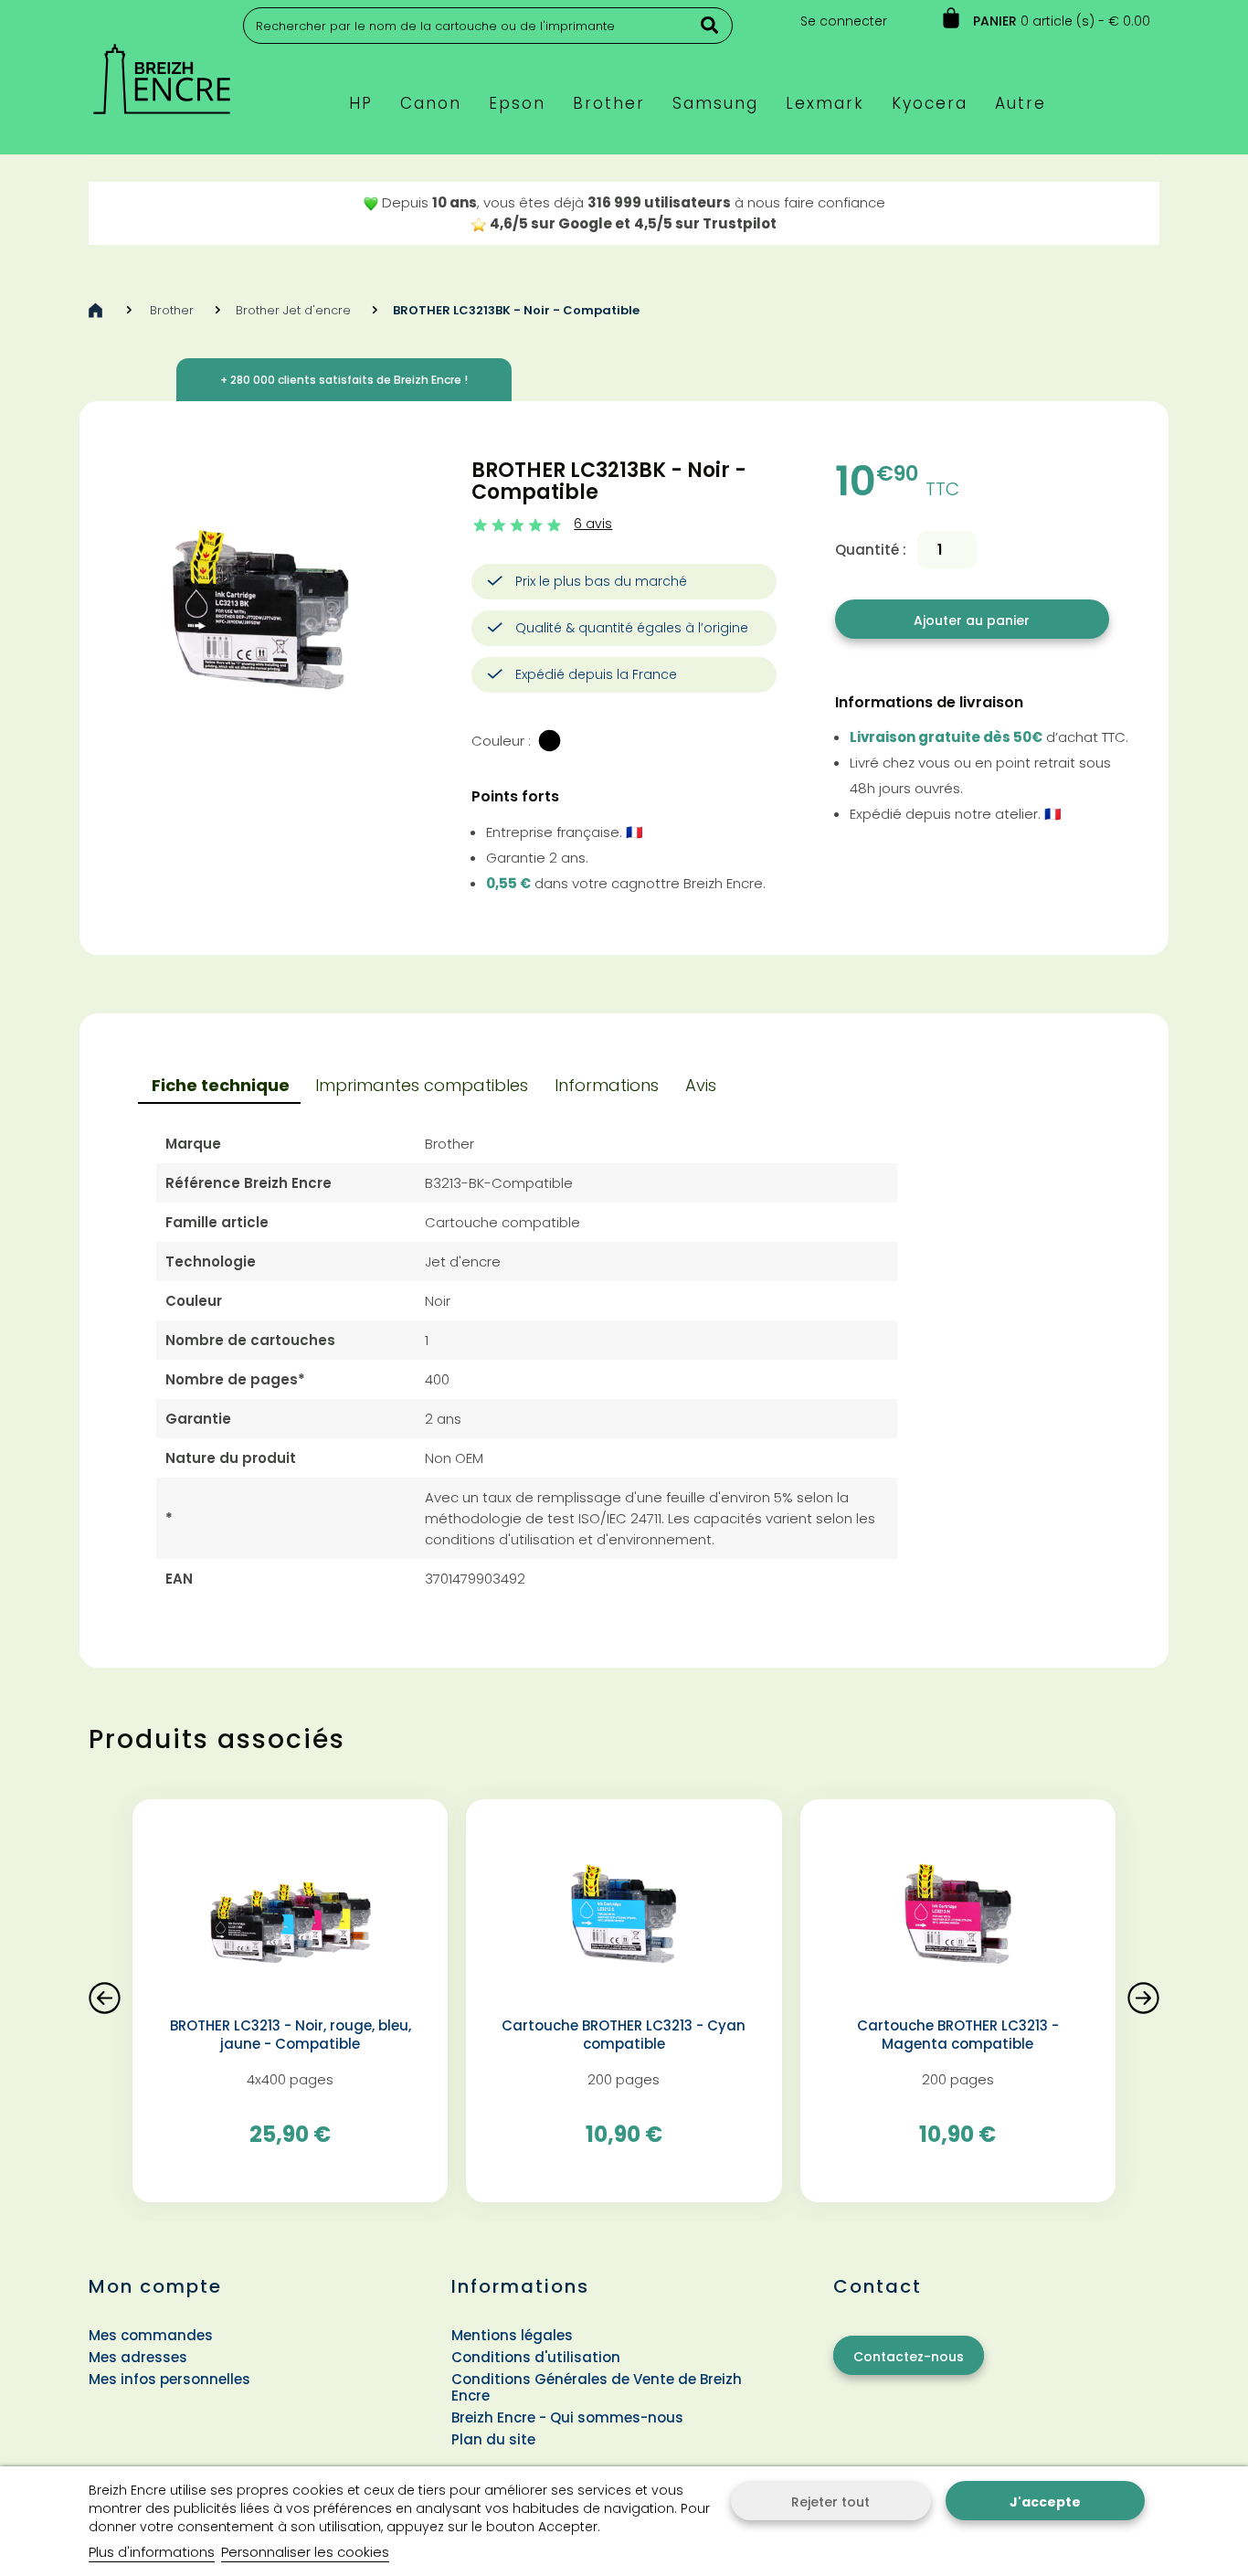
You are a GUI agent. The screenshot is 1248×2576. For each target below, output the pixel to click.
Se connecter (844, 21)
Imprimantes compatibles (422, 1085)
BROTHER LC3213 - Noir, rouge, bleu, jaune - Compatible (291, 2035)
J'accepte (1045, 2502)
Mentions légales (512, 2335)
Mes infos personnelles (169, 2379)
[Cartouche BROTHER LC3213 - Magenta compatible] (958, 1915)
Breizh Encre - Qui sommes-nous (567, 2417)
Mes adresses (138, 2357)
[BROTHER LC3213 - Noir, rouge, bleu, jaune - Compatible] (290, 1915)
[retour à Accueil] (95, 310)
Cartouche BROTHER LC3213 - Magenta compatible (958, 2035)
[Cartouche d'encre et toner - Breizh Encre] (162, 71)
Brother (172, 310)
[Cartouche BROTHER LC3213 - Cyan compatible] (624, 1915)
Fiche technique (221, 1085)
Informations (607, 1085)
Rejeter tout (830, 2502)
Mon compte (155, 2286)
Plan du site (493, 2439)
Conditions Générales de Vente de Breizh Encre (597, 2387)
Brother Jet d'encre (293, 310)
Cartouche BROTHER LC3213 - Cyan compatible (624, 2035)
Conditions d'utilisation (536, 2357)
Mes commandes (151, 2335)
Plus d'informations (152, 2552)
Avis (701, 1085)
